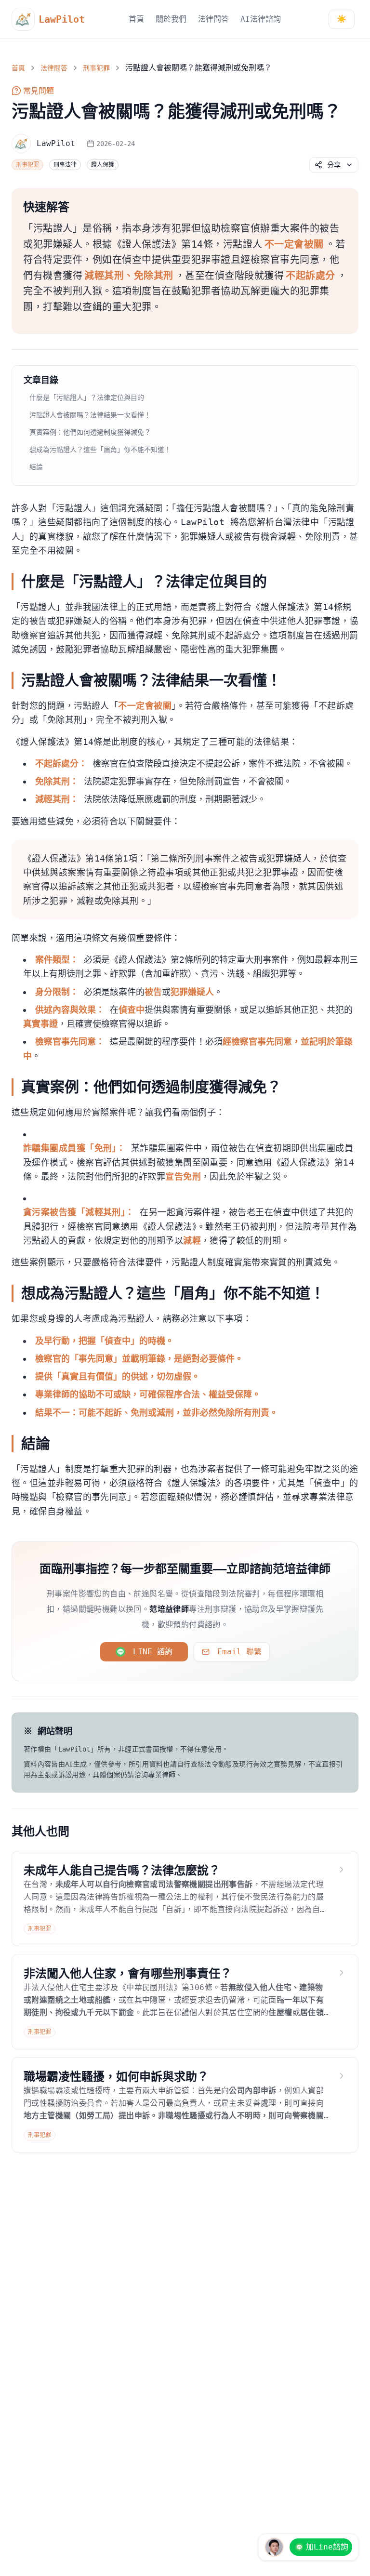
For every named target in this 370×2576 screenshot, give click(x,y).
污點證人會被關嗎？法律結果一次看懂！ (90, 415)
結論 (36, 467)
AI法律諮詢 (261, 19)
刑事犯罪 (96, 68)
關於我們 (171, 19)
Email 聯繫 (239, 1652)
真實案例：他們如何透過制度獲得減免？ (90, 432)
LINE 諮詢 (153, 1652)
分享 (334, 165)
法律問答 (213, 19)
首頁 (136, 19)
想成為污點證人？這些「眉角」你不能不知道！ (100, 450)
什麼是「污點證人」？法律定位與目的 (87, 398)
